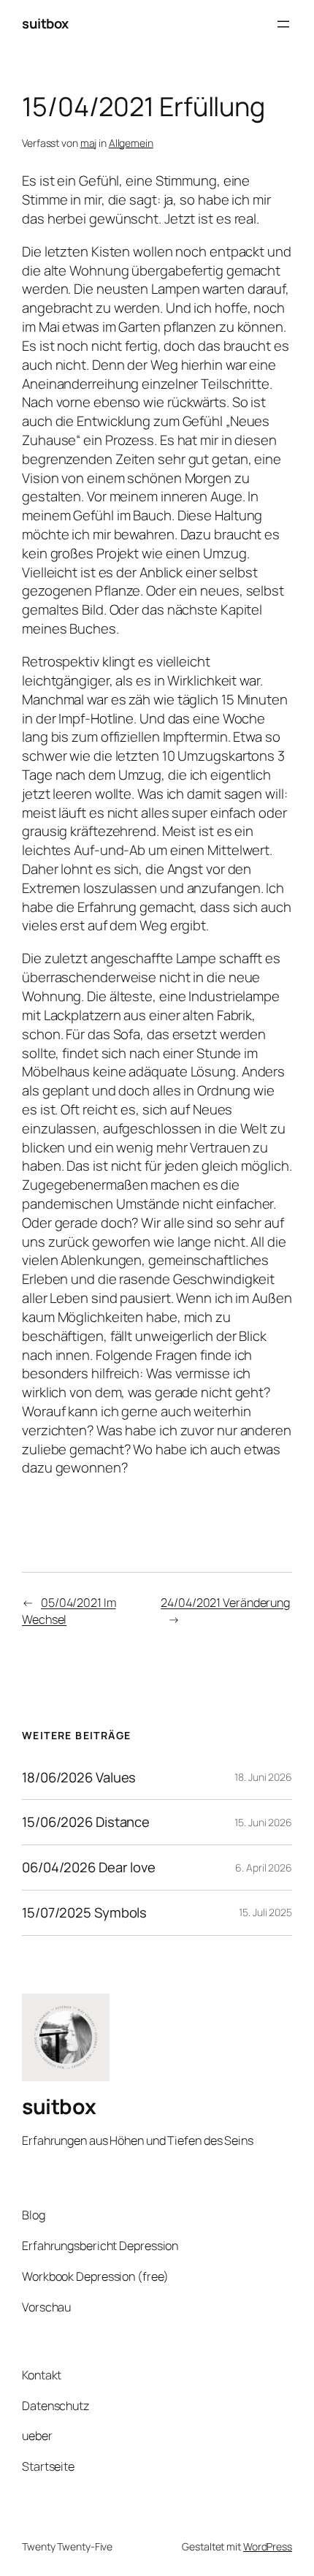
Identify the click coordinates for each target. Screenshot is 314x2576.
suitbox (45, 23)
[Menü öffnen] (283, 24)
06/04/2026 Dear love (89, 1868)
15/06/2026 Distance (86, 1822)
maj (89, 143)
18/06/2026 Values (79, 1778)
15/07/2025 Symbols (84, 1913)
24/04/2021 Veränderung (225, 1603)
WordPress (268, 2546)
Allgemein (131, 143)
